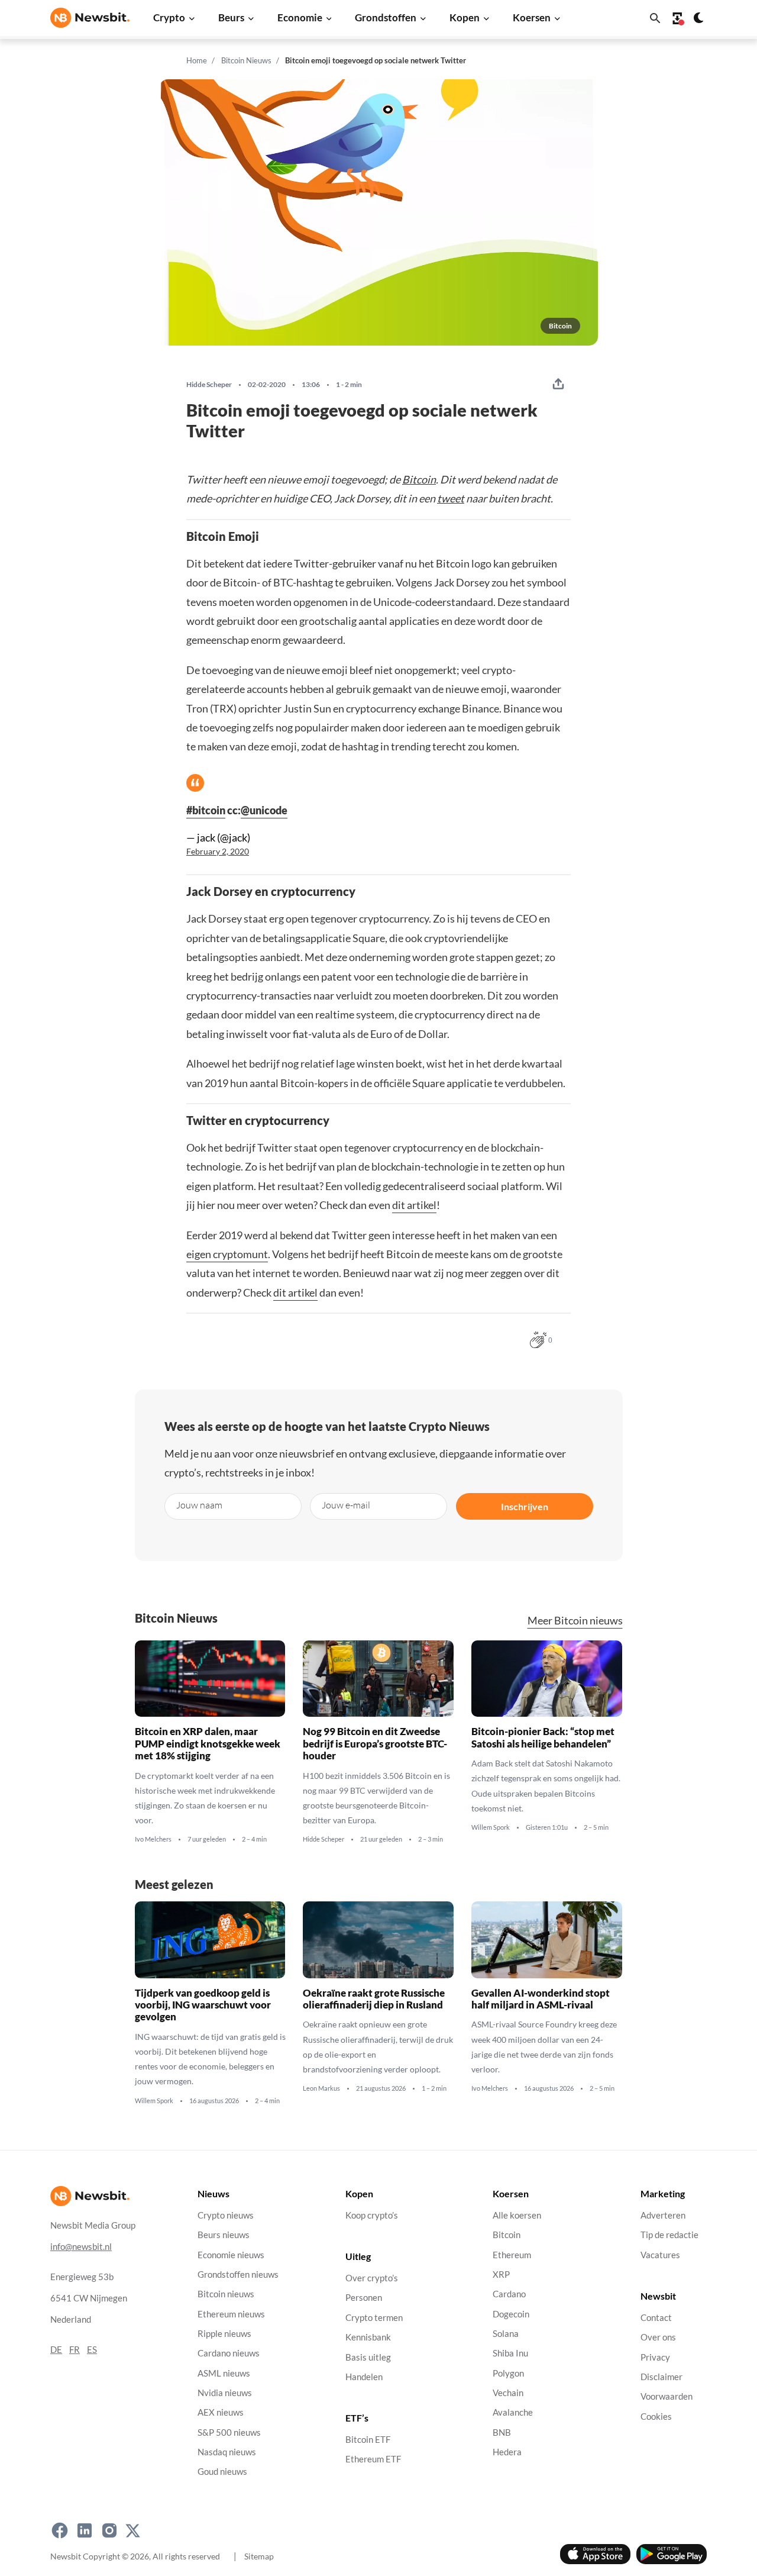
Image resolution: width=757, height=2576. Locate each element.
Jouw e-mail (346, 1505)
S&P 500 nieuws (229, 2432)
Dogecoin (511, 2314)
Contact (656, 2318)
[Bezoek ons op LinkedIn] (85, 2531)
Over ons (658, 2338)
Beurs (231, 17)
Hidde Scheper (209, 385)
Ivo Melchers (153, 1839)
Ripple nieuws (224, 2334)
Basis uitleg (368, 2357)
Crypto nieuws (226, 2215)
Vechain (508, 2393)
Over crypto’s (372, 2279)
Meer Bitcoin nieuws (575, 1621)
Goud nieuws (222, 2472)
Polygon (508, 2373)
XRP (501, 2274)
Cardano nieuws (229, 2354)
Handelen (364, 2377)
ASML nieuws (224, 2373)
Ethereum (512, 2255)
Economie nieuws (231, 2255)
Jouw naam (199, 1505)
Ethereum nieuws (231, 2314)
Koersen (532, 17)
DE (56, 2350)
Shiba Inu (510, 2354)
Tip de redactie (669, 2235)
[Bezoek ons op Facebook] (60, 2531)
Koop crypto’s (372, 2215)
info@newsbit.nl (81, 2247)
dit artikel (414, 1205)
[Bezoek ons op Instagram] (109, 2531)
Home (197, 60)
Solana (506, 2334)
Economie (300, 17)
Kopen (465, 17)
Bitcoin (419, 479)
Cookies (656, 2417)
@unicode (264, 810)
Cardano (509, 2295)
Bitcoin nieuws (226, 2295)
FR (75, 2350)
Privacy (655, 2357)
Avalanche (513, 2413)
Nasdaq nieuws (227, 2452)
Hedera (507, 2452)
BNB (502, 2432)
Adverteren (663, 2215)
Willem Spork (491, 1827)
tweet (451, 498)
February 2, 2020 (218, 852)
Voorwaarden (667, 2397)
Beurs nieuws (224, 2235)
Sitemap (259, 2556)
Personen (364, 2298)
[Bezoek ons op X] (133, 2531)
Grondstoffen (386, 17)
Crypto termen (374, 2318)
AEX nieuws (221, 2413)
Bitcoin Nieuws (246, 60)
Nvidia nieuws (225, 2393)
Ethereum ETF (373, 2460)
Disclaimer (661, 2377)
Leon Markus (321, 2088)
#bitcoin (206, 810)
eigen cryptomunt (227, 1254)
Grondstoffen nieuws (238, 2274)
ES (92, 2350)
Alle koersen (517, 2215)
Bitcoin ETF (368, 2440)
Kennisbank (368, 2338)
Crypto (169, 17)
